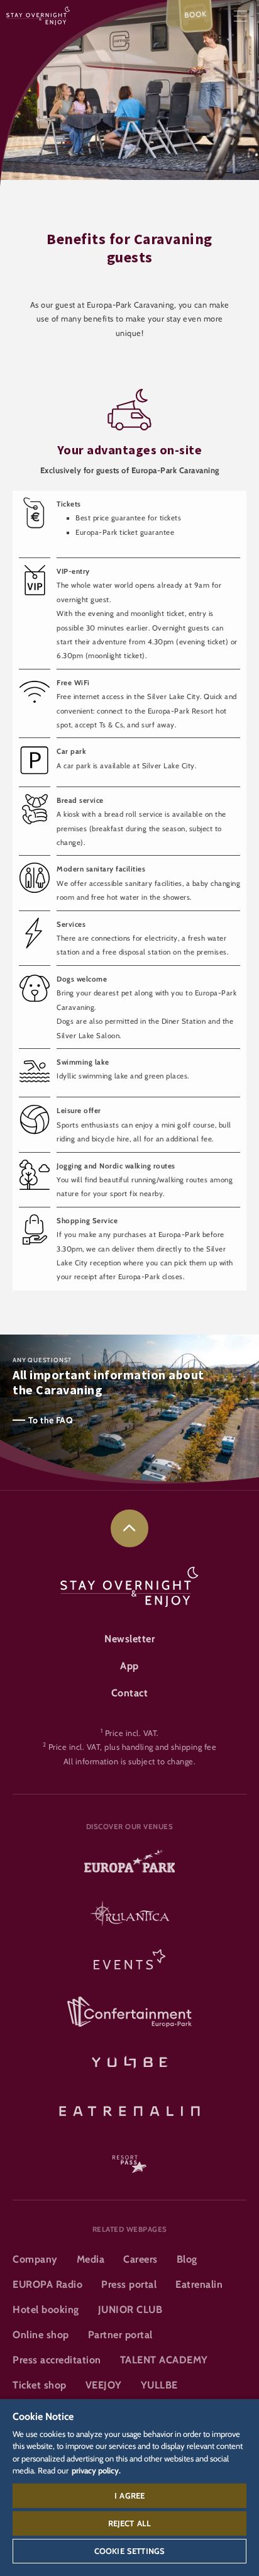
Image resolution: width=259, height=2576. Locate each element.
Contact (130, 1693)
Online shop (41, 2335)
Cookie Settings (129, 2551)
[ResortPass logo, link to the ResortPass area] (129, 2158)
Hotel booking (46, 2310)
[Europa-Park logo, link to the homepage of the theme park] (129, 1866)
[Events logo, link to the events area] (129, 1963)
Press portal (129, 2284)
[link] (129, 1528)
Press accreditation (57, 2360)
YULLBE (159, 2385)
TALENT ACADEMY (164, 2360)
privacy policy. (96, 2470)
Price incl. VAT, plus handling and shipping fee (133, 1747)
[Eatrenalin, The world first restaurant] (129, 2109)
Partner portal (120, 2335)
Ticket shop (40, 2385)
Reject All (130, 2523)
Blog (187, 2259)
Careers (141, 2259)
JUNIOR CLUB (130, 2310)
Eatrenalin (199, 2284)
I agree (129, 2495)
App (129, 1666)
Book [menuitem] (196, 14)
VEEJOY (104, 2385)
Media (91, 2259)
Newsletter (129, 1639)
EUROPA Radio (47, 2284)
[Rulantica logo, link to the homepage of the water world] (129, 1915)
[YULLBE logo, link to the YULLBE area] (129, 2061)
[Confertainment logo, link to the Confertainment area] (129, 2012)
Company (35, 2259)
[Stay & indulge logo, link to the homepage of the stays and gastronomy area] (38, 15)
